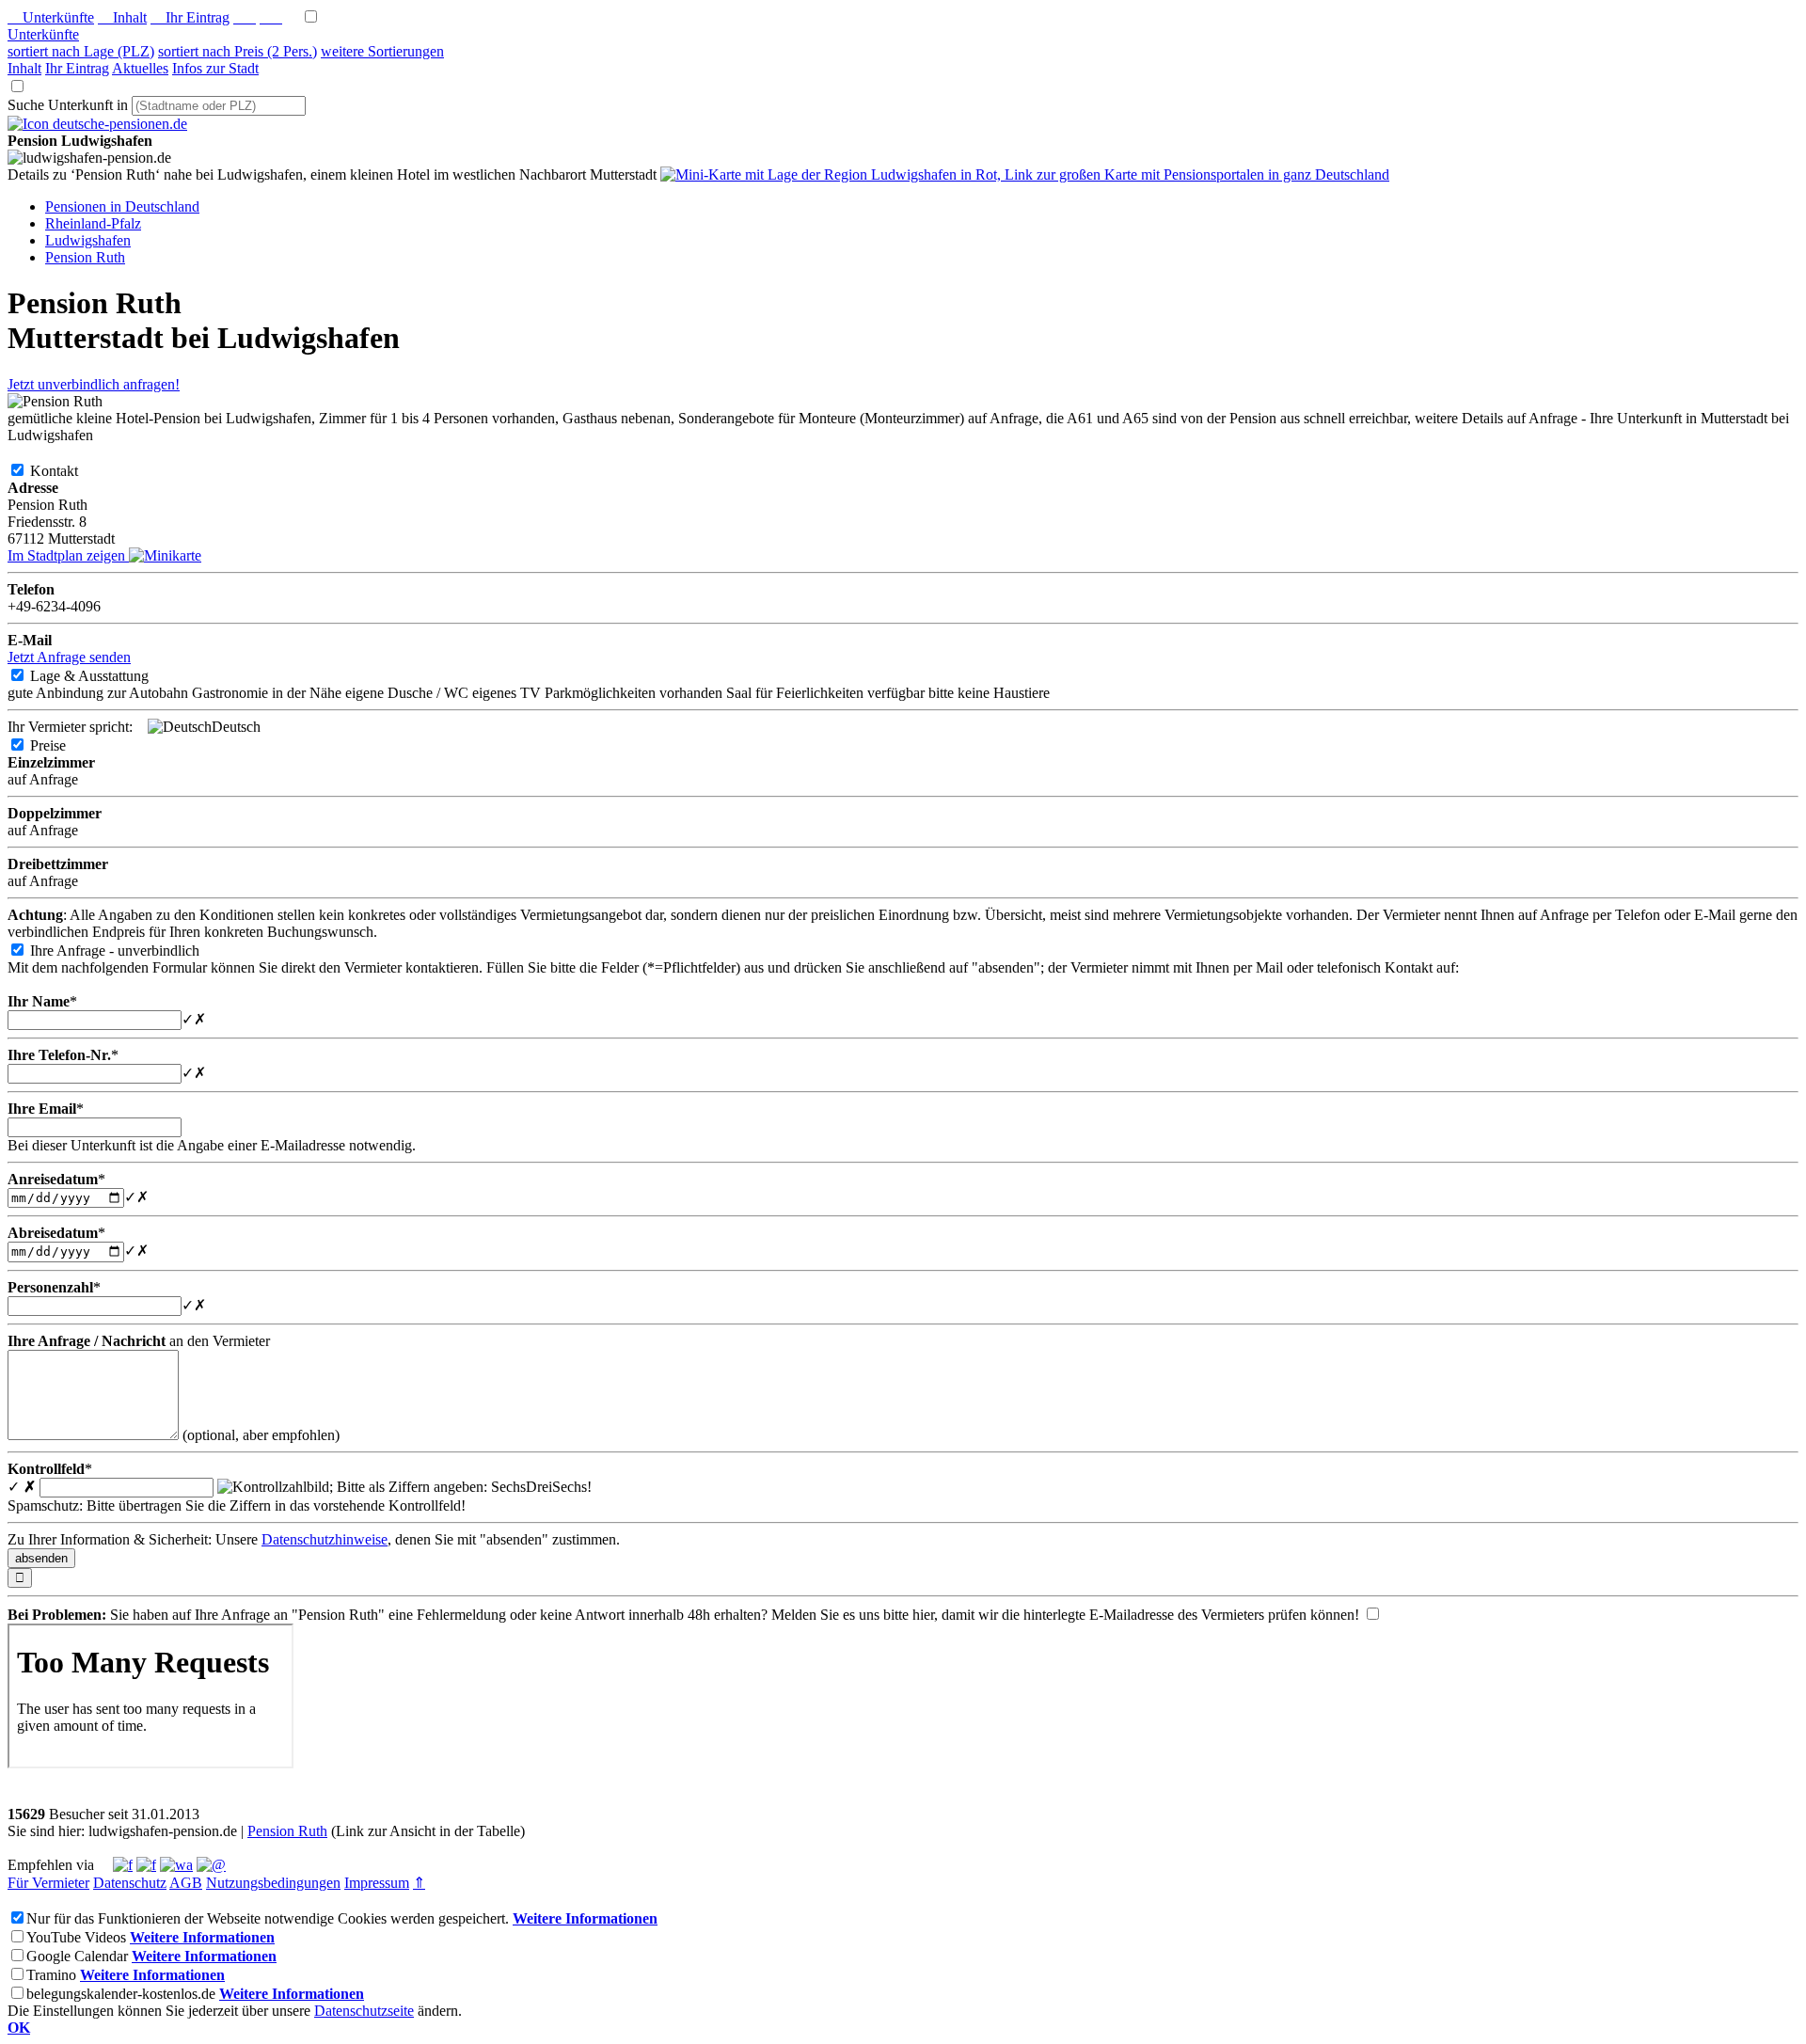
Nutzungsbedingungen (273, 1883)
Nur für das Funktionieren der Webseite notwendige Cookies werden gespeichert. (268, 1918)
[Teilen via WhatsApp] (176, 1865)
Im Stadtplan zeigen (68, 555)
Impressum (377, 1883)
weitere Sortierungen (382, 51)
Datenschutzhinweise (325, 1539)
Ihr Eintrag (190, 17)
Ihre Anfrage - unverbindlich (130, 951)
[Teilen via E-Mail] (211, 1865)
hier (923, 1615)
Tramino (51, 1975)
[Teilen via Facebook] (123, 1865)
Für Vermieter (48, 1883)
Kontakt (69, 471)
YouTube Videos (76, 1937)
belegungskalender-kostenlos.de (121, 1994)
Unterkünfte (51, 17)
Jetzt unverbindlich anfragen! (94, 384)
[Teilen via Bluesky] (146, 1865)
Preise (63, 745)
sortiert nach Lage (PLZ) (81, 51)
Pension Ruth (287, 1831)
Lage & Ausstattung (104, 676)
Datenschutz (130, 1883)
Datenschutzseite (364, 2011)
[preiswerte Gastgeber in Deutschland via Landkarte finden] (1025, 174)
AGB (186, 1883)
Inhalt (122, 17)
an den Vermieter (139, 1341)
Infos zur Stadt (215, 68)
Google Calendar (77, 1956)
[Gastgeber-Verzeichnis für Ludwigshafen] (97, 124)
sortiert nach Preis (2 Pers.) (238, 51)
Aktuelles (140, 68)
